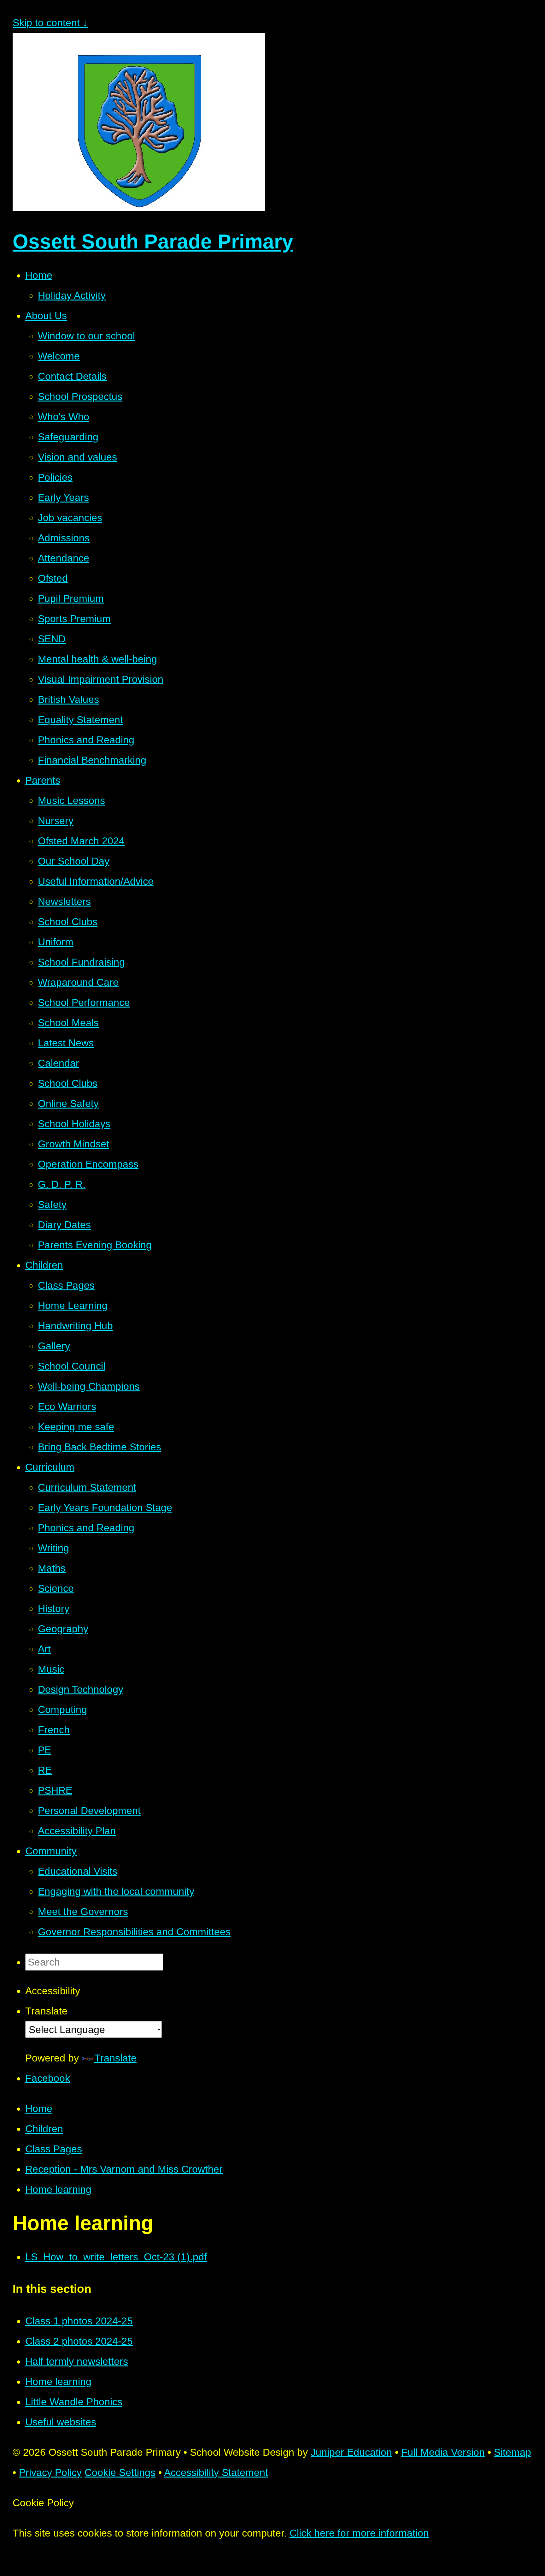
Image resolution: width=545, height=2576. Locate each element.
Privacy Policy (50, 2472)
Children (44, 2129)
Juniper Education (351, 2452)
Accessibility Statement (216, 2472)
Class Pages (54, 2149)
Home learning (58, 2189)
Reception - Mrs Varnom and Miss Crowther (124, 2169)
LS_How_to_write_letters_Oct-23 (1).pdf (116, 2257)
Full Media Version (443, 2452)
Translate (115, 2058)
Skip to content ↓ (50, 23)
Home (39, 2109)
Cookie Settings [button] (120, 2472)
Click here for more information (359, 2533)
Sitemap (513, 2452)
